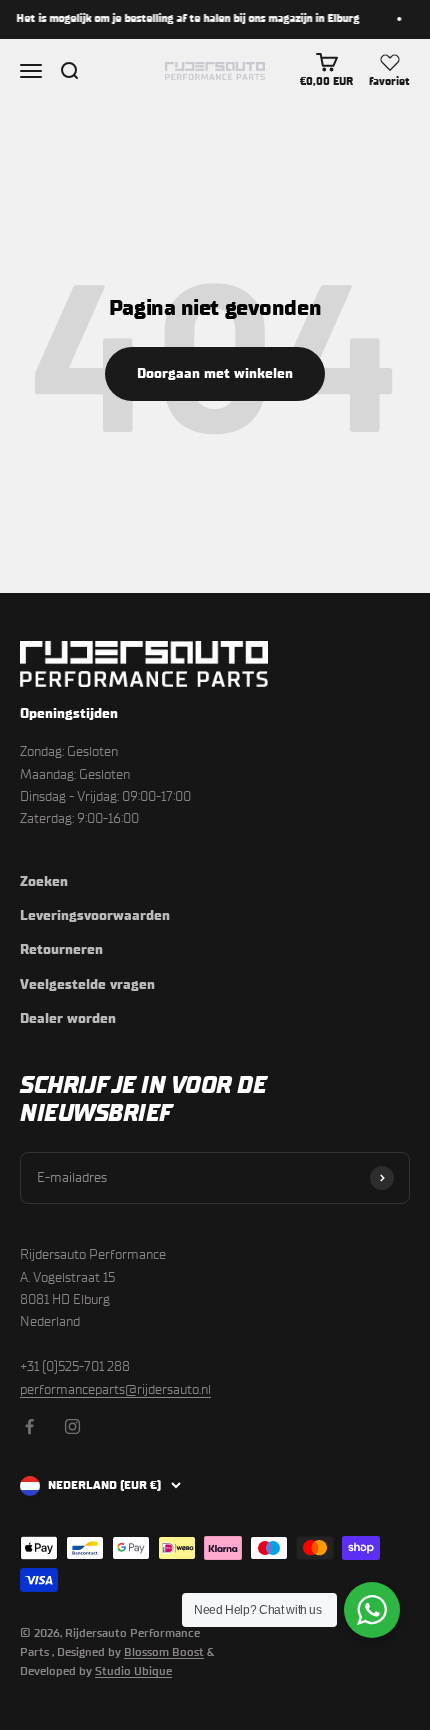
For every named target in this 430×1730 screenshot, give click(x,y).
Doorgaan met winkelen (215, 373)
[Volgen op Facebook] (29, 1426)
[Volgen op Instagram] (72, 1426)
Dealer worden (68, 1018)
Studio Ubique (133, 1671)
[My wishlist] (389, 62)
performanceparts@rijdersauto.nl (115, 1389)
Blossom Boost (164, 1652)
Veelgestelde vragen (87, 984)
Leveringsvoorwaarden (95, 915)
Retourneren (61, 949)
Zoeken (44, 881)
